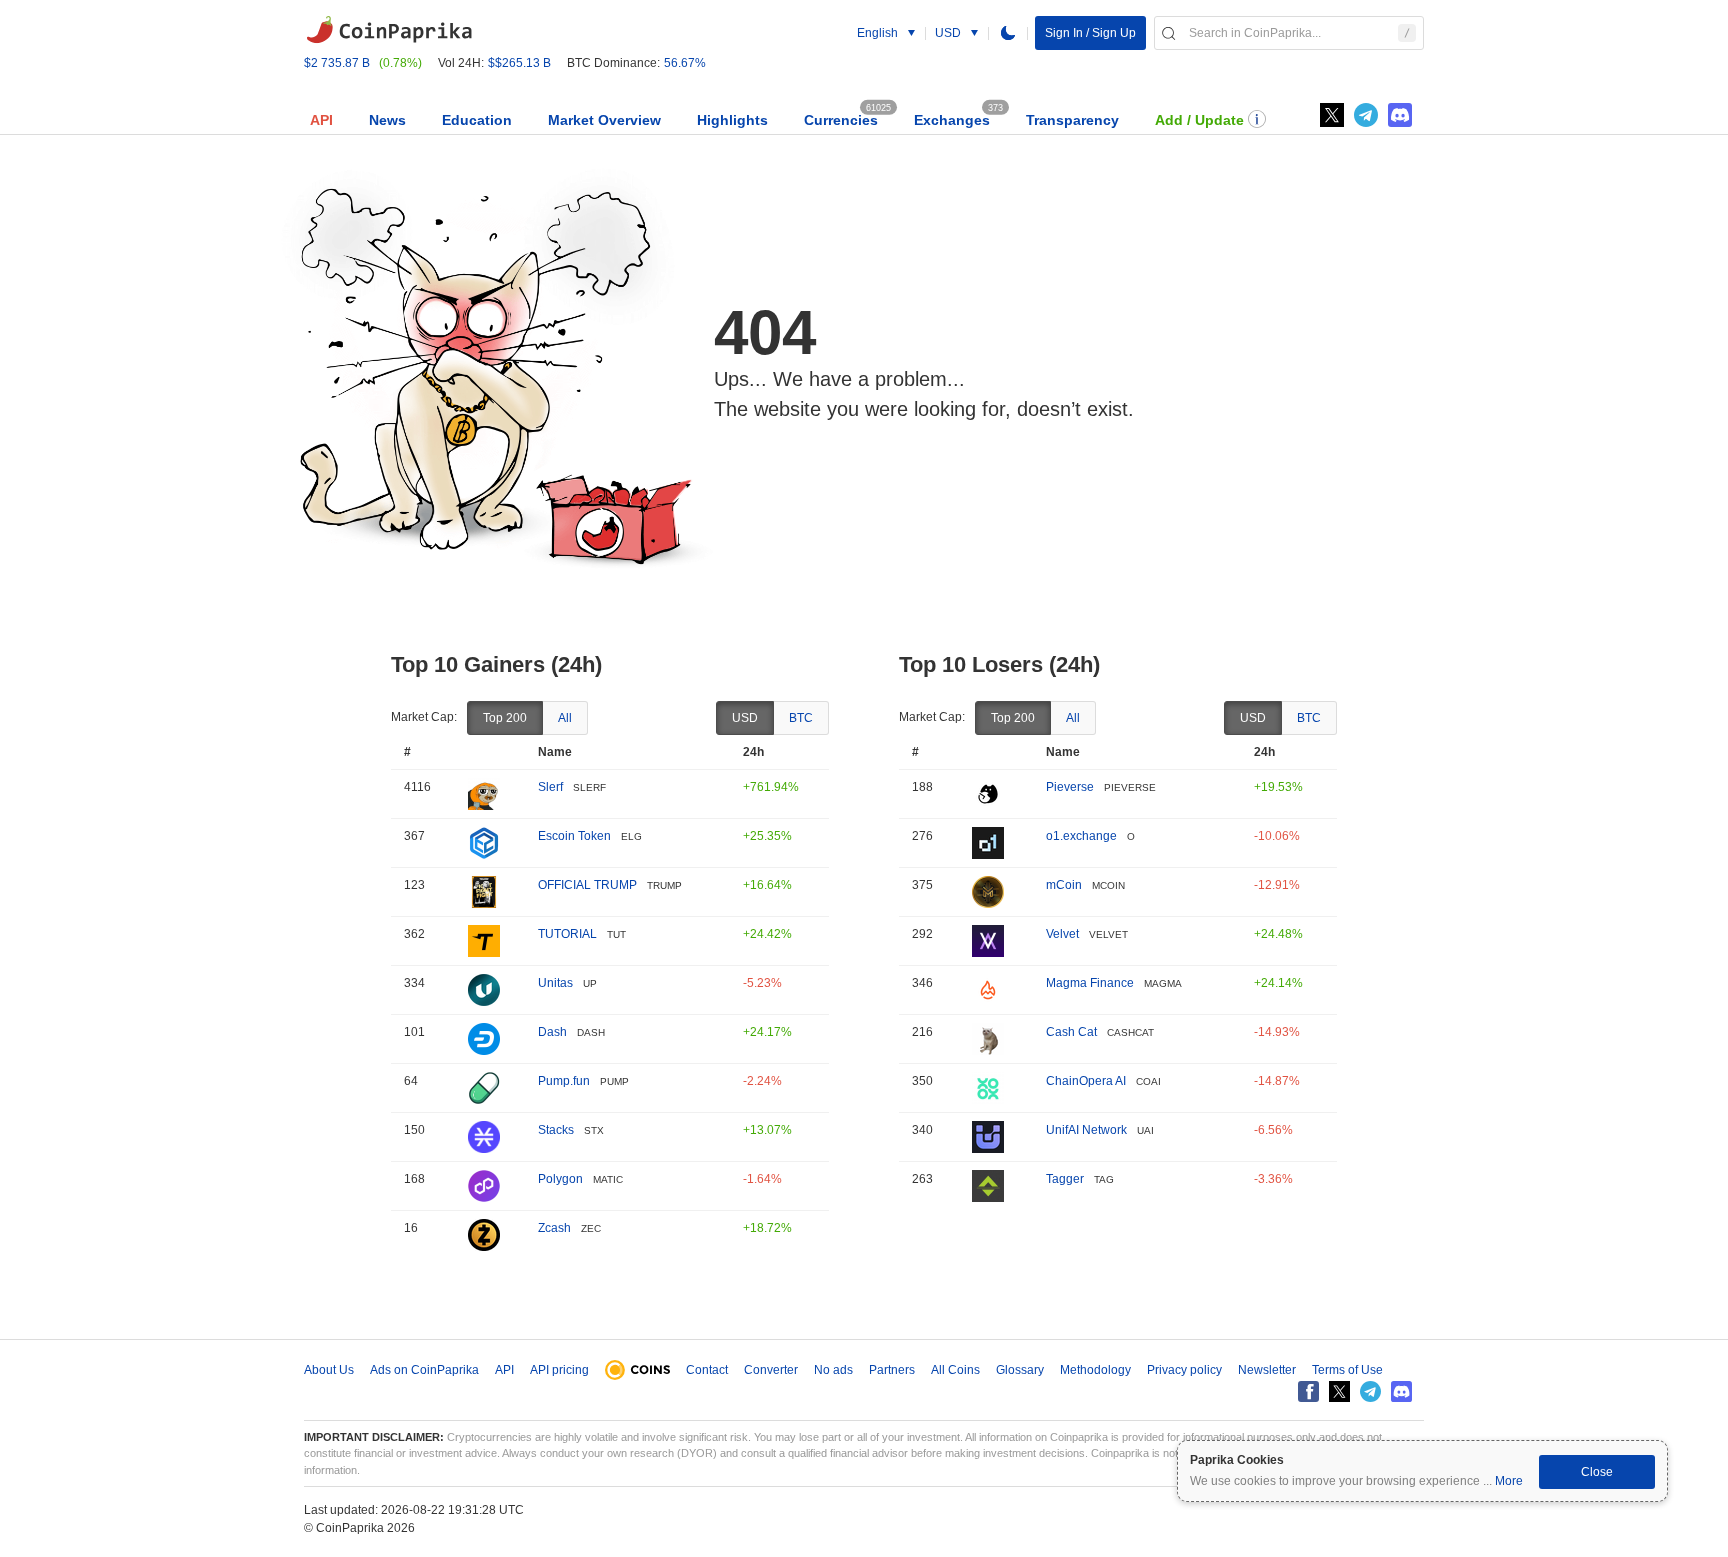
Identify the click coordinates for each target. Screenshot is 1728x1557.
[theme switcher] (1008, 33)
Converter (771, 1370)
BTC (801, 718)
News (387, 120)
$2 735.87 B (337, 63)
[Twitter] (1332, 115)
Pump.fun (564, 1081)
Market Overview (604, 120)
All (565, 718)
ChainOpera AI (1086, 1081)
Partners (892, 1370)
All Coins (955, 1370)
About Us (329, 1370)
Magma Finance (1090, 983)
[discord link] (1400, 115)
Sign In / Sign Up (1090, 33)
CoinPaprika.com (389, 30)
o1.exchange (1081, 836)
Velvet (1062, 934)
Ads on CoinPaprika (424, 1370)
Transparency (1072, 120)
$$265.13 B (519, 63)
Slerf (550, 787)
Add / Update (1199, 120)
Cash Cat (1071, 1032)
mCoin (1064, 885)
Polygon (560, 1179)
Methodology (1095, 1370)
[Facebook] (1308, 1391)
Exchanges (952, 120)
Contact (707, 1370)
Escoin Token (574, 836)
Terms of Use (1347, 1370)
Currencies (841, 120)
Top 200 (505, 718)
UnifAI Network (1086, 1130)
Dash (552, 1032)
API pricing (559, 1370)
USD (745, 718)
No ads (833, 1370)
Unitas (555, 983)
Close (1597, 1472)
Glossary (1020, 1370)
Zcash (554, 1228)
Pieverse (1070, 787)
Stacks (556, 1130)
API (321, 120)
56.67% (685, 63)
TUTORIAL (567, 934)
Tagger (1065, 1179)
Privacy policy (1184, 1370)
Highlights (732, 120)
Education (477, 120)
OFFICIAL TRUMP (587, 885)
